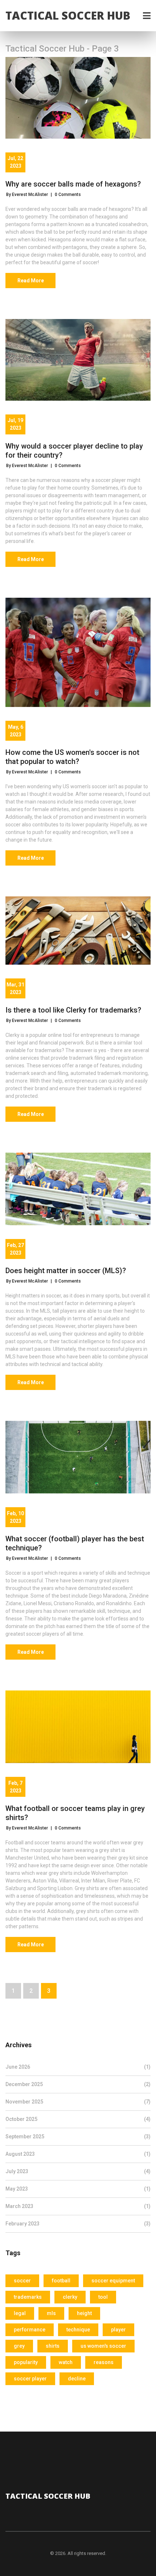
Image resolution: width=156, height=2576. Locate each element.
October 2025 (78, 2119)
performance (30, 2330)
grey (19, 2346)
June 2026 (78, 2067)
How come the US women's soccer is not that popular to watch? (72, 757)
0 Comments (68, 195)
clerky (70, 2297)
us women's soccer (103, 2346)
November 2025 (78, 2102)
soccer (22, 2281)
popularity (26, 2362)
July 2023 (78, 2171)
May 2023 (78, 2189)
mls (51, 2313)
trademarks (28, 2297)
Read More (31, 281)
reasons (104, 2362)
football (61, 2281)
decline (77, 2379)
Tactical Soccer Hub (68, 15)
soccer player (30, 2379)
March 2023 (78, 2206)
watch (66, 2362)
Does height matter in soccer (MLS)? (66, 1271)
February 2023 (78, 2224)
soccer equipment (113, 2281)
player (118, 2330)
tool (103, 2297)
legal (20, 2313)
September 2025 (78, 2137)
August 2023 (78, 2154)
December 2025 (78, 2084)
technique (78, 2330)
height (84, 2313)
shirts (53, 2346)
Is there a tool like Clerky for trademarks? (73, 1010)
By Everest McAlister (27, 195)
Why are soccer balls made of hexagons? (73, 184)
